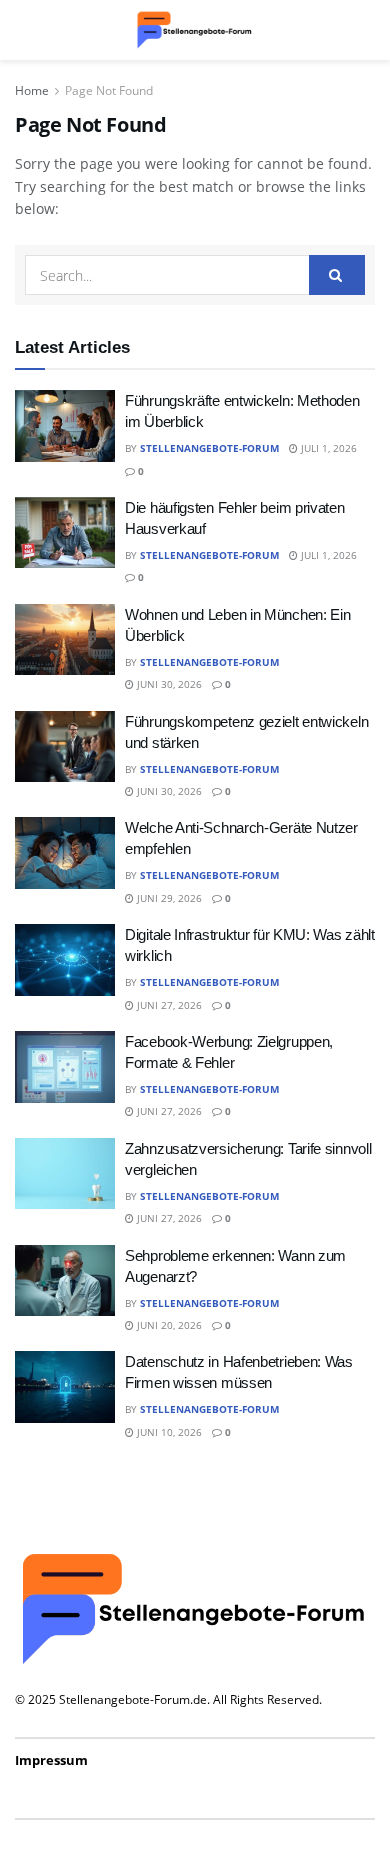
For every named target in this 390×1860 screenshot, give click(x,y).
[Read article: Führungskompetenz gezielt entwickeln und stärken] (65, 747)
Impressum (51, 1760)
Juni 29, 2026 (168, 898)
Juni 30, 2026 (168, 684)
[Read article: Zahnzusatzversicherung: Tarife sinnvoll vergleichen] (65, 1174)
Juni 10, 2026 (168, 1432)
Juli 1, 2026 (327, 448)
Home (32, 90)
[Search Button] (365, 30)
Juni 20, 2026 (168, 1325)
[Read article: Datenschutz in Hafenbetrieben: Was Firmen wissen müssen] (65, 1387)
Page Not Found (109, 90)
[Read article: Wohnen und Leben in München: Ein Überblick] (65, 640)
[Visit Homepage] (195, 30)
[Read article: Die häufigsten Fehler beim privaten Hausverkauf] (65, 533)
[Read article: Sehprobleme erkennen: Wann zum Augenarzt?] (65, 1281)
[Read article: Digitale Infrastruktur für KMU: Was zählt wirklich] (65, 960)
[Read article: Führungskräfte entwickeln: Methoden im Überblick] (65, 426)
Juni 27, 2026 (168, 1005)
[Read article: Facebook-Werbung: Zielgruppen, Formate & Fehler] (65, 1067)
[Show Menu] (24, 30)
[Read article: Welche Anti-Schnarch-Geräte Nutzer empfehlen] (65, 853)
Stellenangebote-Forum (209, 448)
